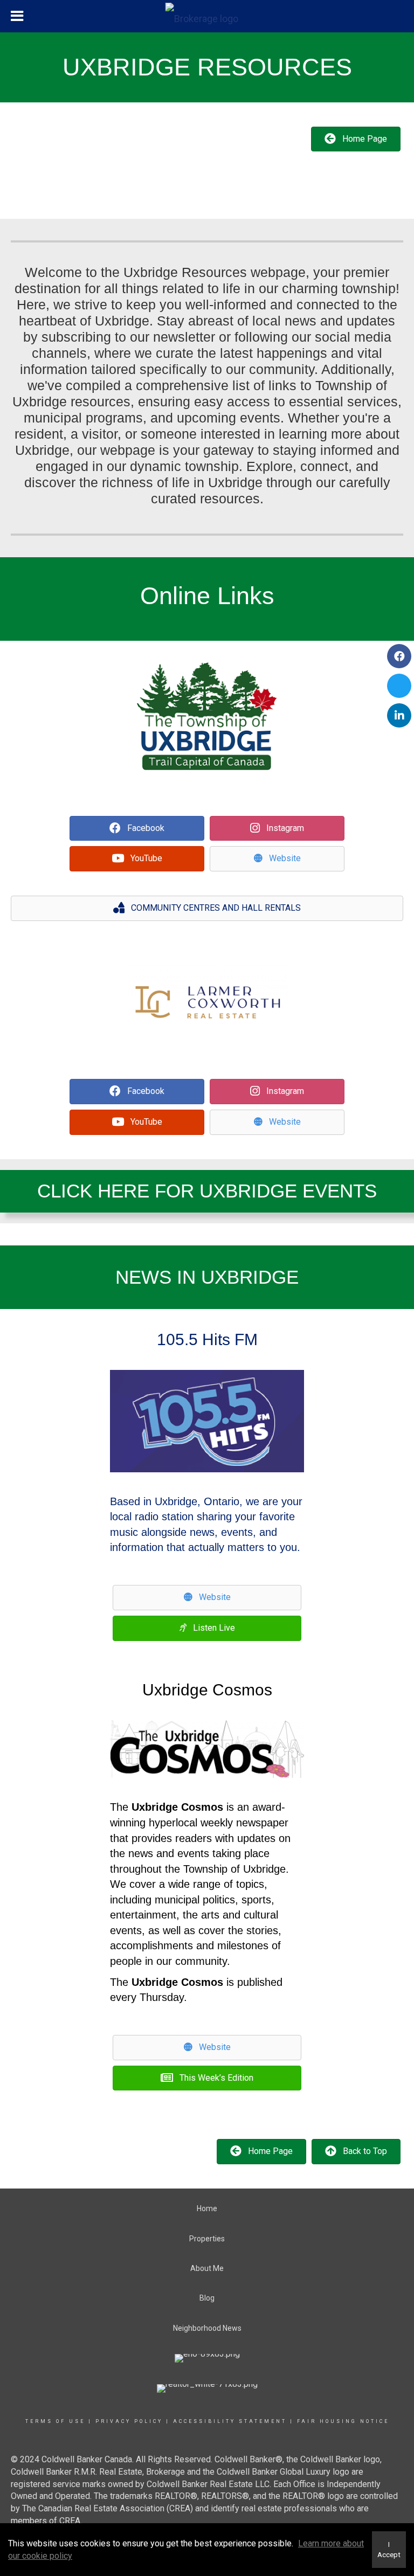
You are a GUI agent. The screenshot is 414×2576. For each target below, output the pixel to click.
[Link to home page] (207, 16)
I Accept (389, 2550)
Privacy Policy (129, 2421)
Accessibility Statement (230, 2421)
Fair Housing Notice (343, 2421)
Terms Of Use (55, 2421)
